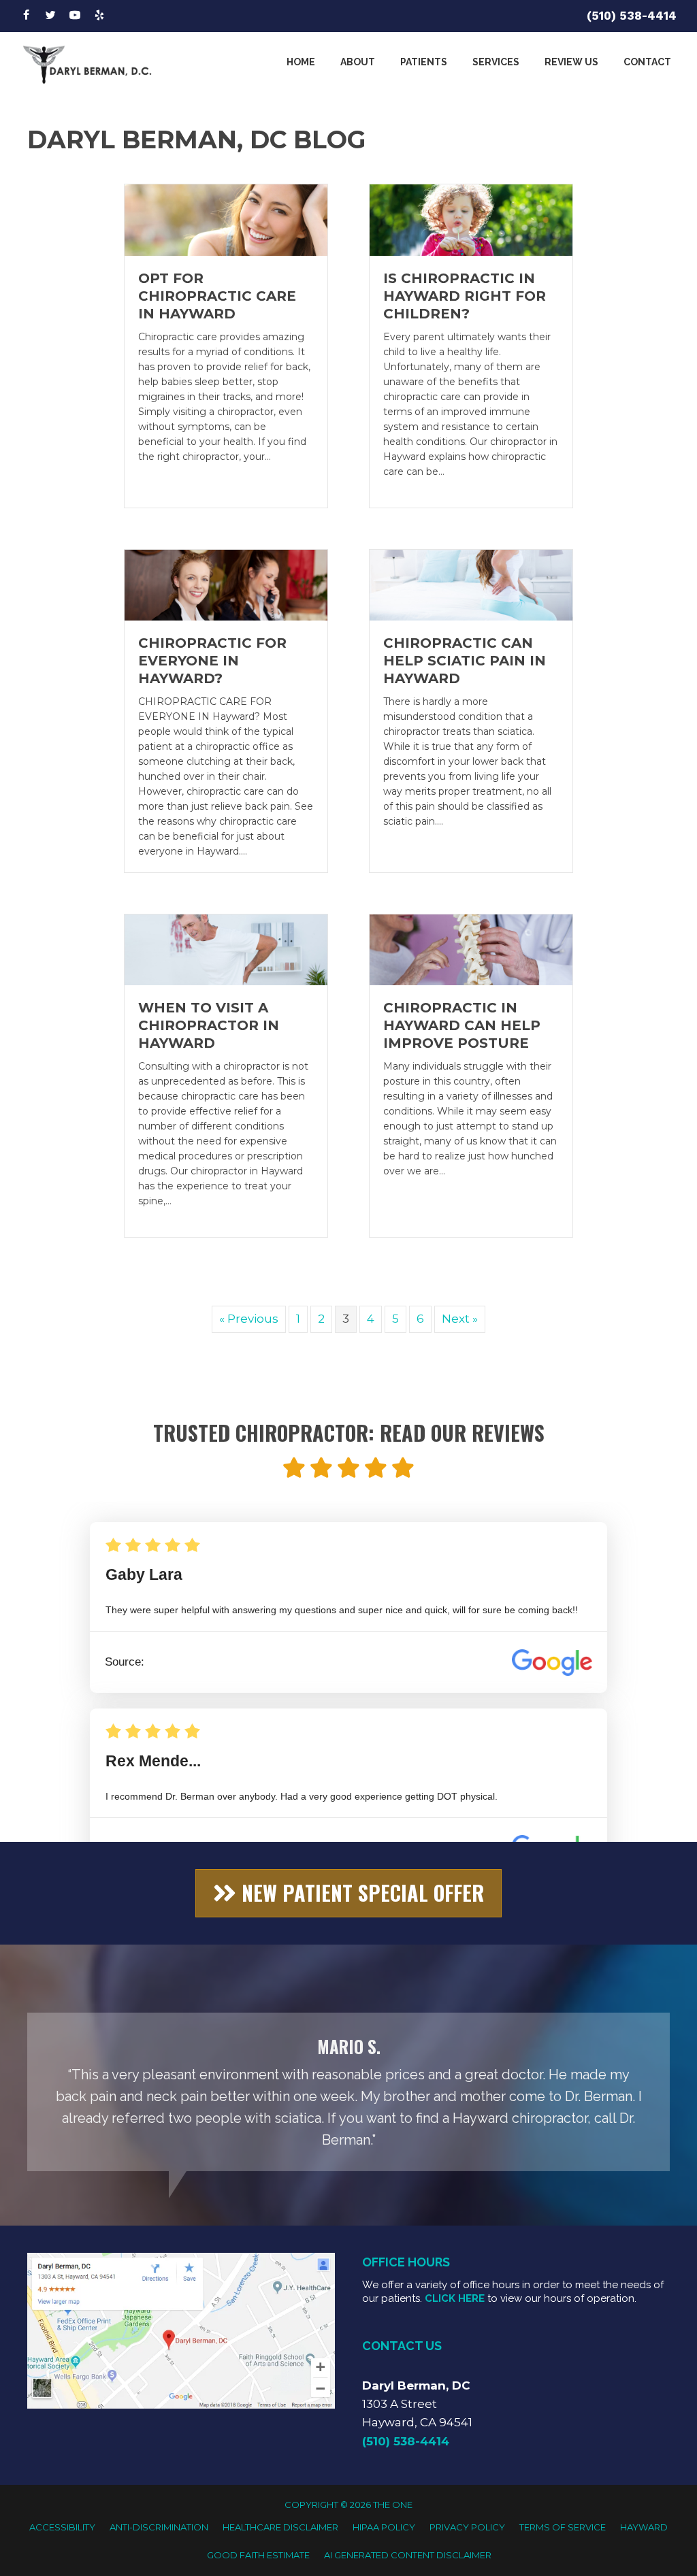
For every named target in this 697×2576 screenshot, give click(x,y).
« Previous (249, 1319)
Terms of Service (563, 2527)
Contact (647, 62)
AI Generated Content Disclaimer (408, 2555)
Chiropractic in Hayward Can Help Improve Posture (462, 1025)
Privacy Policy (467, 2527)
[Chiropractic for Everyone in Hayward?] (226, 584)
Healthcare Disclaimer (280, 2527)
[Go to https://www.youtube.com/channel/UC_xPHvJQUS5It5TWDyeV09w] (75, 16)
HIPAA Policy (384, 2527)
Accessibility (62, 2527)
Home (301, 62)
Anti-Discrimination (159, 2527)
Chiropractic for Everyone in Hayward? (212, 661)
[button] (348, 1893)
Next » (460, 1319)
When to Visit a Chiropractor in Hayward (209, 1025)
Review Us (571, 62)
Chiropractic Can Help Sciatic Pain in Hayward (465, 661)
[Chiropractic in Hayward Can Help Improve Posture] (471, 949)
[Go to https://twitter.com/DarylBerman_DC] (50, 16)
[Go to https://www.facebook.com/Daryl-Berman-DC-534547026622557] (26, 16)
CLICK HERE (455, 2298)
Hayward (644, 2527)
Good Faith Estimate (258, 2555)
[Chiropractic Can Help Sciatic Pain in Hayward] (471, 584)
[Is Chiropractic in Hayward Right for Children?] (471, 219)
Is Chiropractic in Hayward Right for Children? (465, 296)
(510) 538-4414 (632, 16)
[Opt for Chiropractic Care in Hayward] (226, 219)
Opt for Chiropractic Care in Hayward (217, 296)
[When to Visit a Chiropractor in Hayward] (226, 949)
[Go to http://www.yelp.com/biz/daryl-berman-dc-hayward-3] (99, 16)
